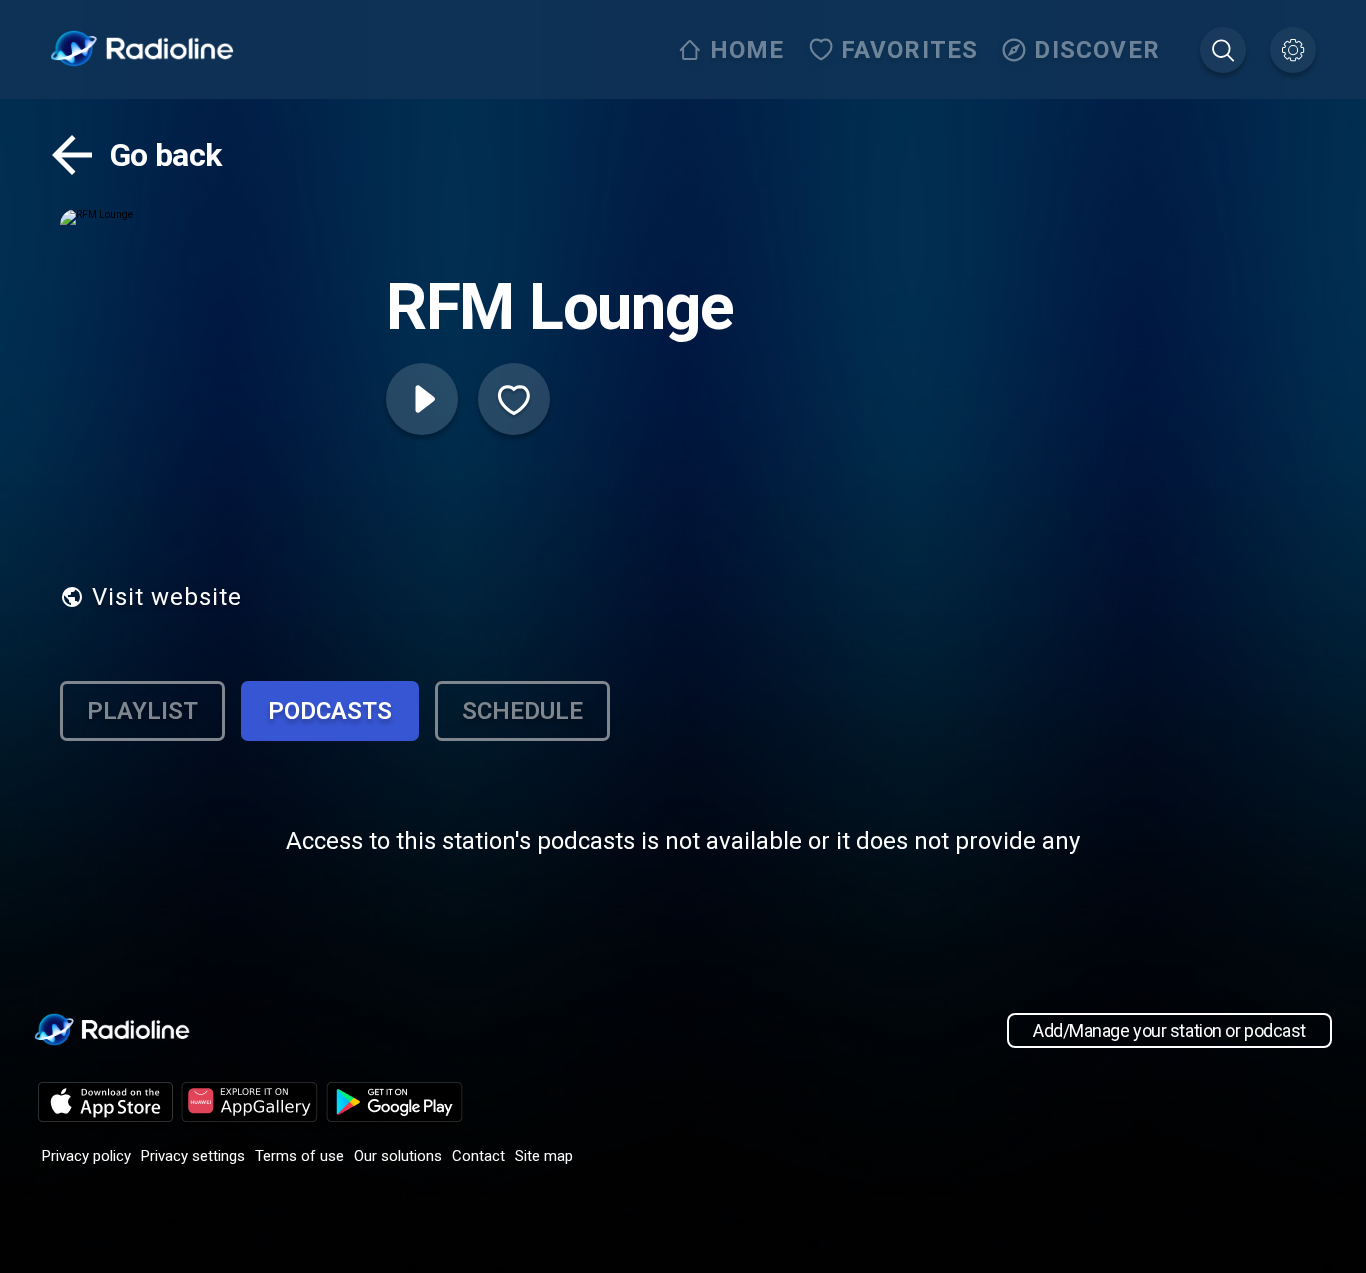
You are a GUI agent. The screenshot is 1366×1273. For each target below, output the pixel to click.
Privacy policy (86, 1156)
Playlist (142, 711)
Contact (478, 1156)
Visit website (167, 597)
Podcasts (330, 711)
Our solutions (398, 1156)
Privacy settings (193, 1156)
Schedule (522, 711)
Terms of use (299, 1156)
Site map (544, 1156)
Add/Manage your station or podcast (1169, 1030)
